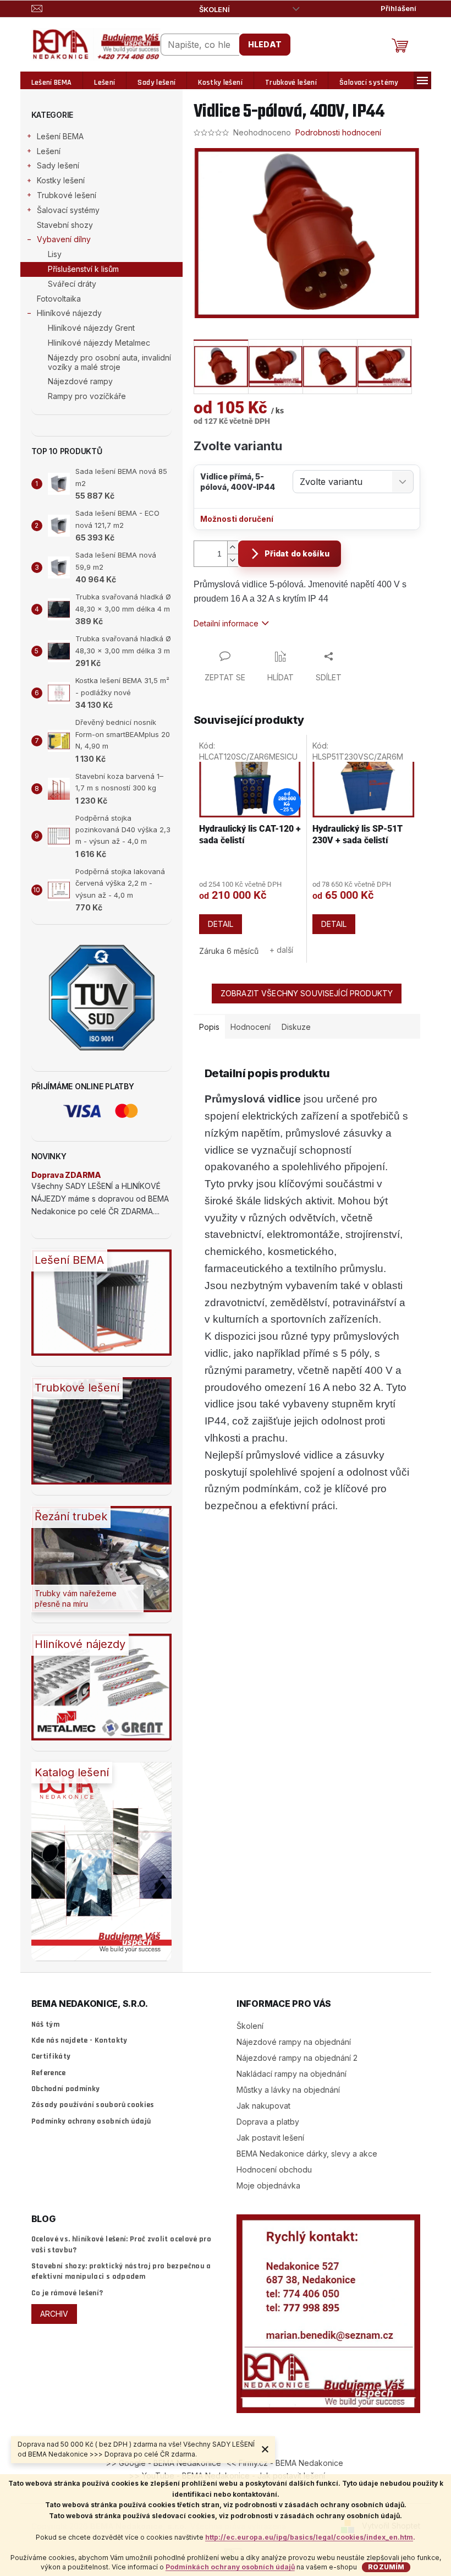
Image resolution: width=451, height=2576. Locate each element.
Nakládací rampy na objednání (291, 2074)
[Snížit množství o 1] (233, 560)
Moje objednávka (268, 2185)
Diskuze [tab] (296, 1027)
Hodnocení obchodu (274, 2170)
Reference (49, 2073)
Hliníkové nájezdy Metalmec (99, 343)
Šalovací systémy (68, 210)
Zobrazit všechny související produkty (307, 993)
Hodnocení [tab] (251, 1027)
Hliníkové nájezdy (69, 313)
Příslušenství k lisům (83, 269)
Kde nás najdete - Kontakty (79, 2040)
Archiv (54, 2314)
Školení (215, 9)
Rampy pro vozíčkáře (87, 396)
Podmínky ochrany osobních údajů (91, 2121)
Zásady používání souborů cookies (93, 2105)
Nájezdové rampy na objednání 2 (297, 2058)
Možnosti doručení (237, 519)
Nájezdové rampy (80, 381)
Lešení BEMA (60, 136)
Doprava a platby (268, 2122)
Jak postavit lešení (270, 2138)
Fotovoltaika (59, 299)
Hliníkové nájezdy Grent (91, 328)
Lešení (49, 151)
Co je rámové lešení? (67, 2293)
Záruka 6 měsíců (229, 951)
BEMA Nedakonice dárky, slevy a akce (307, 2154)
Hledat (265, 44)
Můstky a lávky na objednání (288, 2090)
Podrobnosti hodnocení (338, 132)
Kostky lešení (61, 180)
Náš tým (45, 2024)
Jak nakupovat (263, 2106)
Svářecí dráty (72, 284)
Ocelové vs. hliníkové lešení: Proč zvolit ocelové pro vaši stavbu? (122, 2244)
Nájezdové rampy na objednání (294, 2042)
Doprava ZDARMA (66, 1175)
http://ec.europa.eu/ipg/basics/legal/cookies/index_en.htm (309, 2537)
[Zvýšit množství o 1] (233, 547)
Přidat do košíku (297, 553)
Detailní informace (226, 623)
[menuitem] (52, 83)
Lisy (55, 254)
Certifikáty (51, 2056)
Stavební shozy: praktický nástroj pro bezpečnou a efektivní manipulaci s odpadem (121, 2271)
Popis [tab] (209, 1027)
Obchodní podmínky (66, 2089)
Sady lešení (58, 165)
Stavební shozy (65, 225)
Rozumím (386, 2567)
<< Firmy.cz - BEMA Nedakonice (285, 2463)
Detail (221, 924)
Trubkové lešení (67, 195)
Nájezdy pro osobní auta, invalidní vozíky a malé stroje (109, 362)
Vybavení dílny (64, 239)
